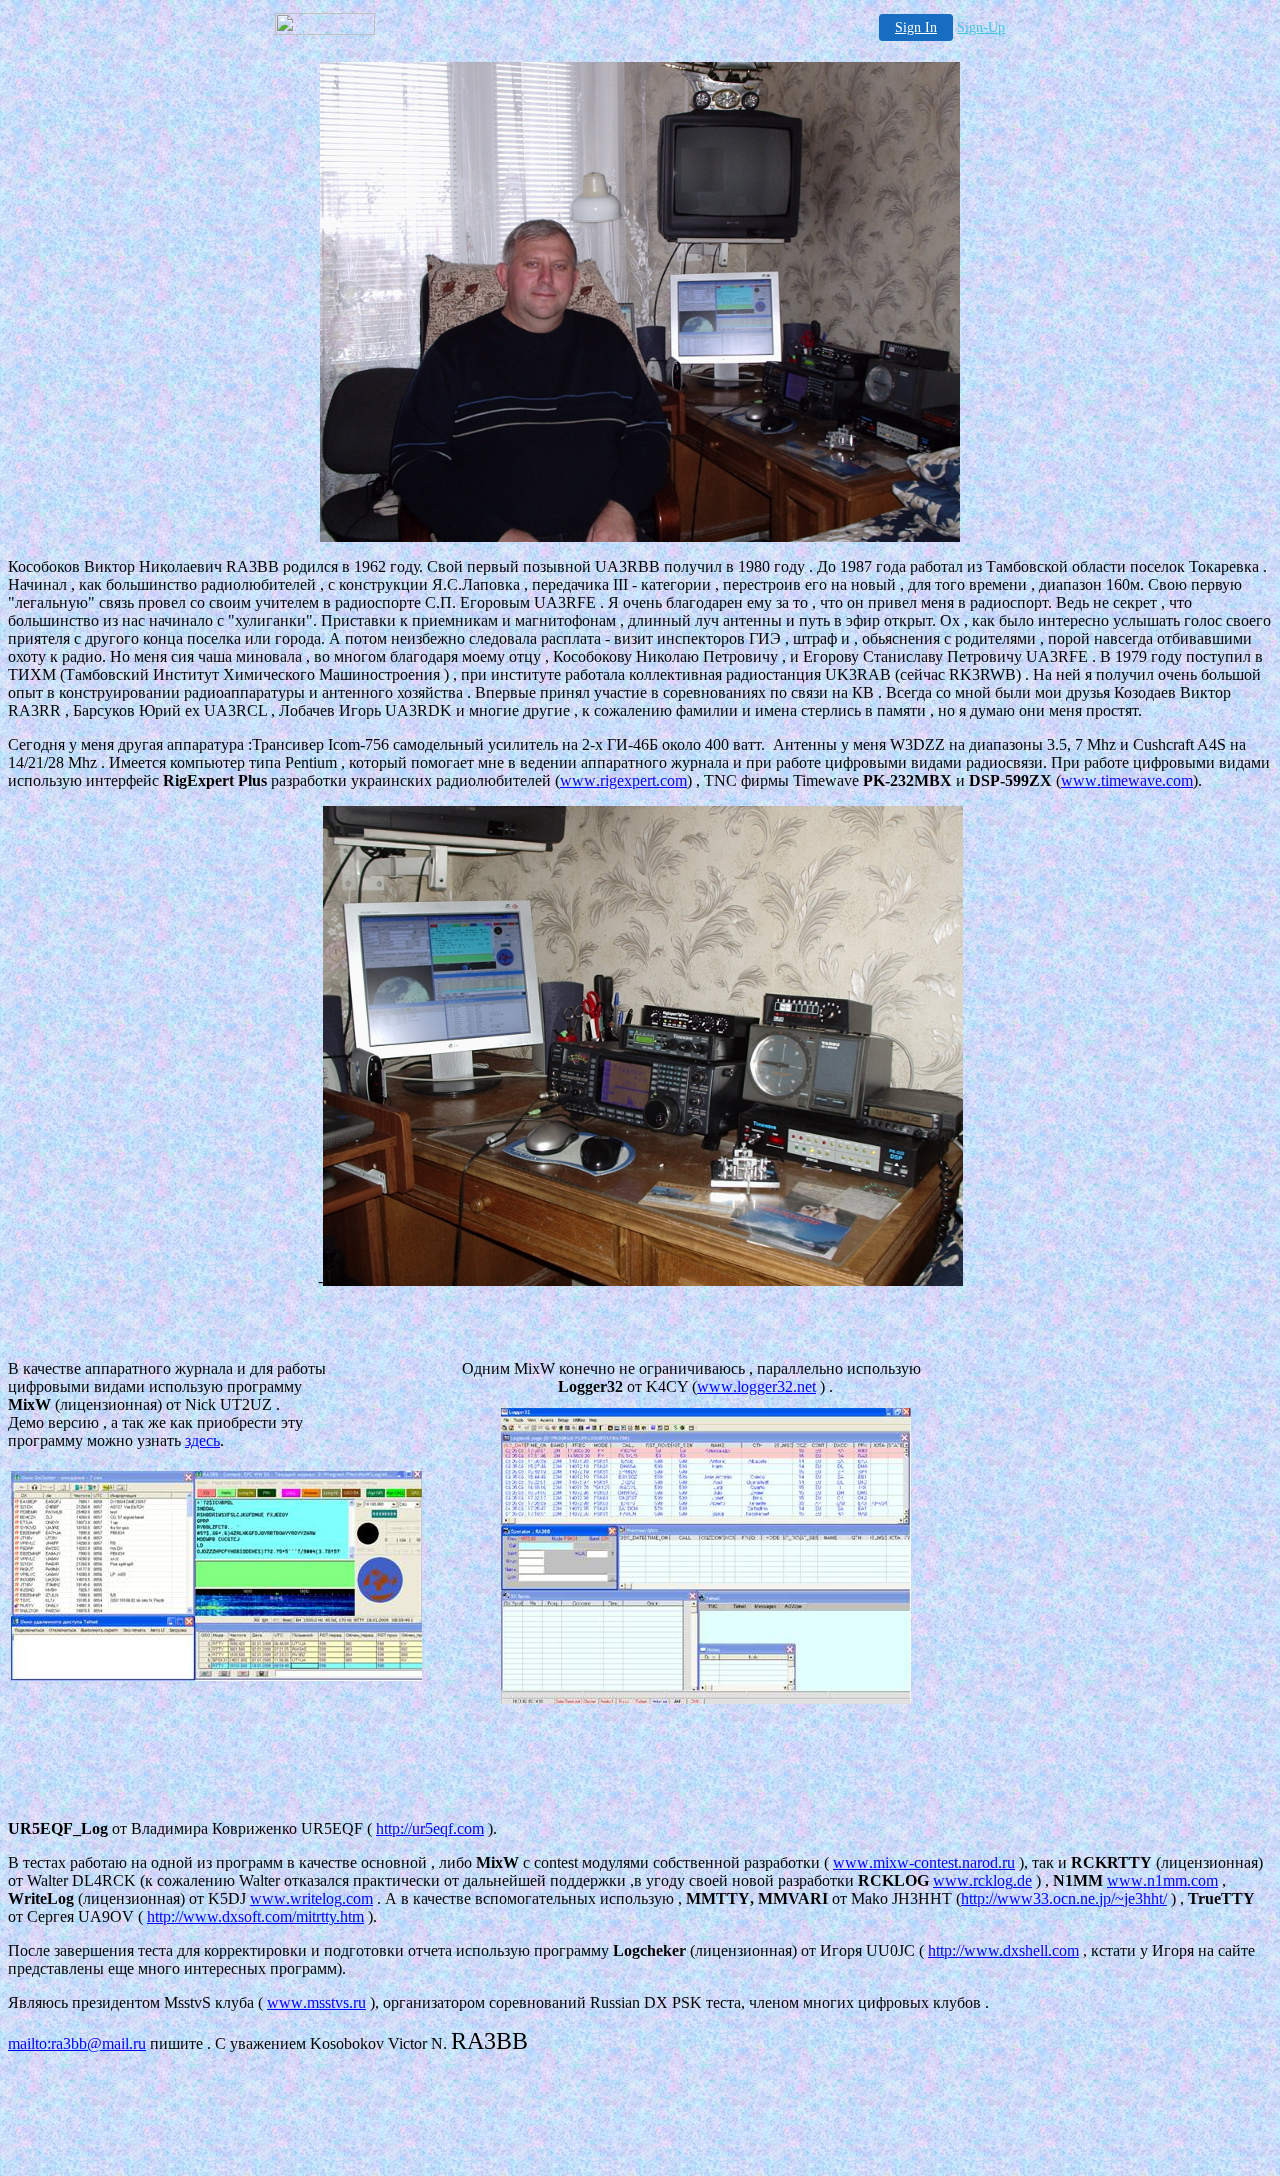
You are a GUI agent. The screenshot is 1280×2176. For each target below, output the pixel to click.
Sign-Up (981, 27)
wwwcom (623, 780)
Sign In (916, 27)
